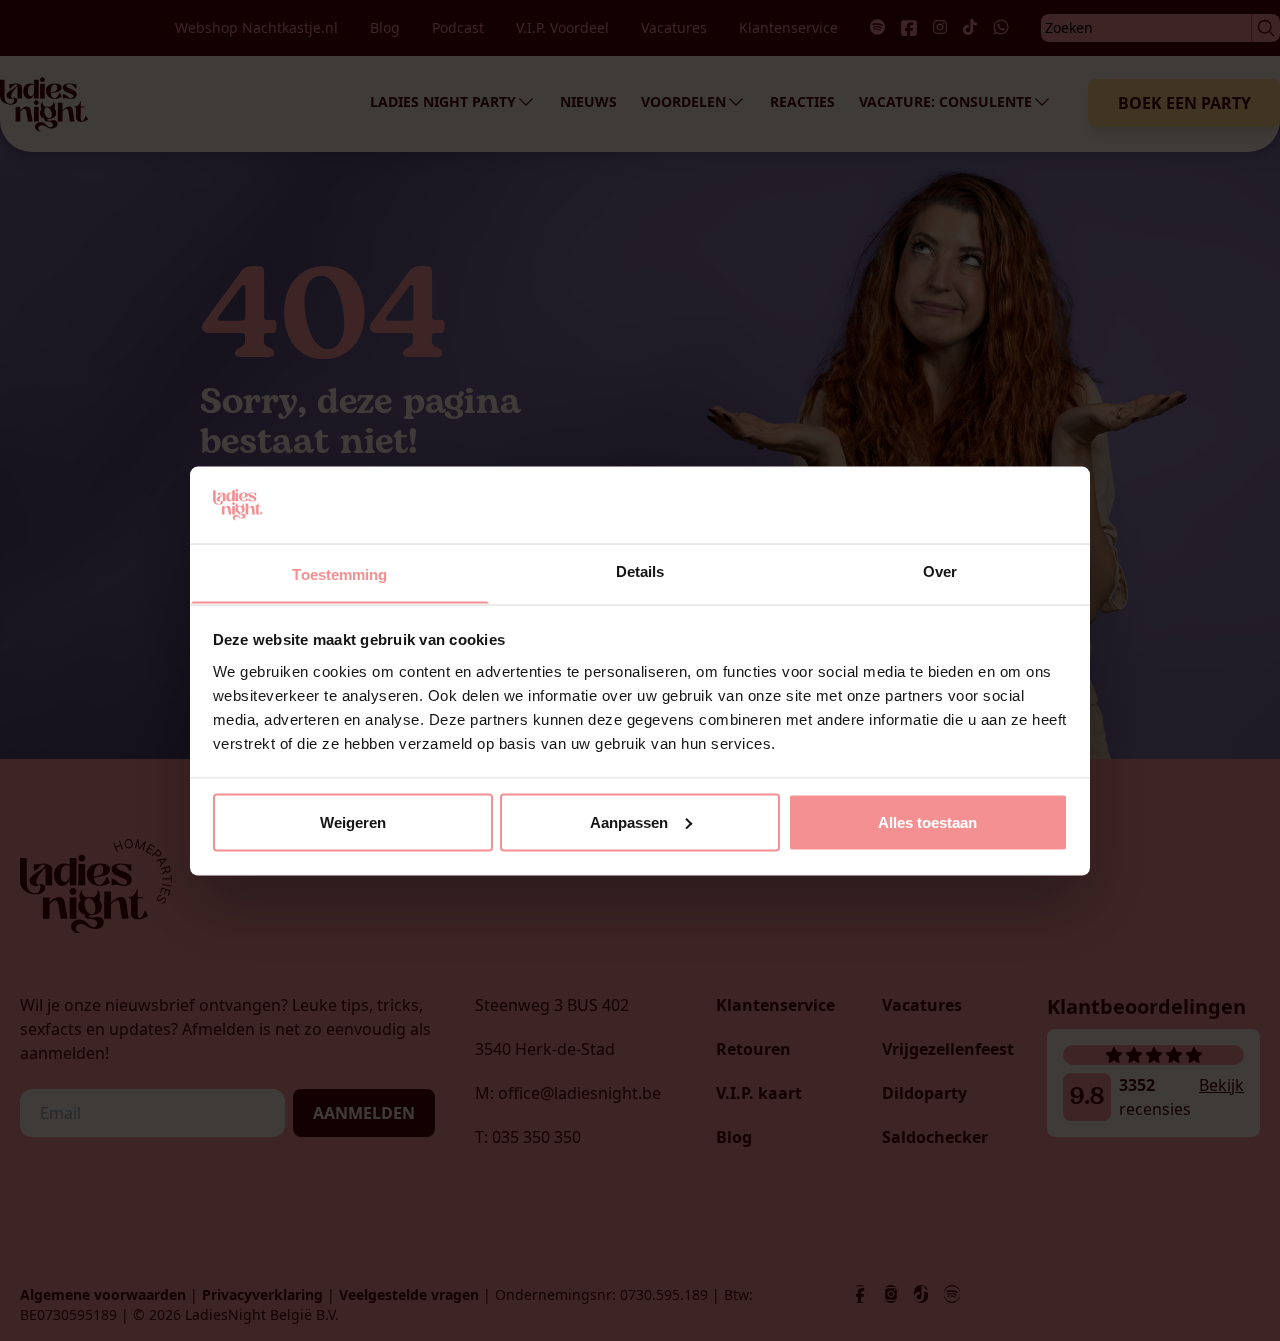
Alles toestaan (927, 821)
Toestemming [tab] (339, 573)
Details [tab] (640, 570)
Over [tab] (940, 570)
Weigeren (353, 821)
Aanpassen (629, 821)
